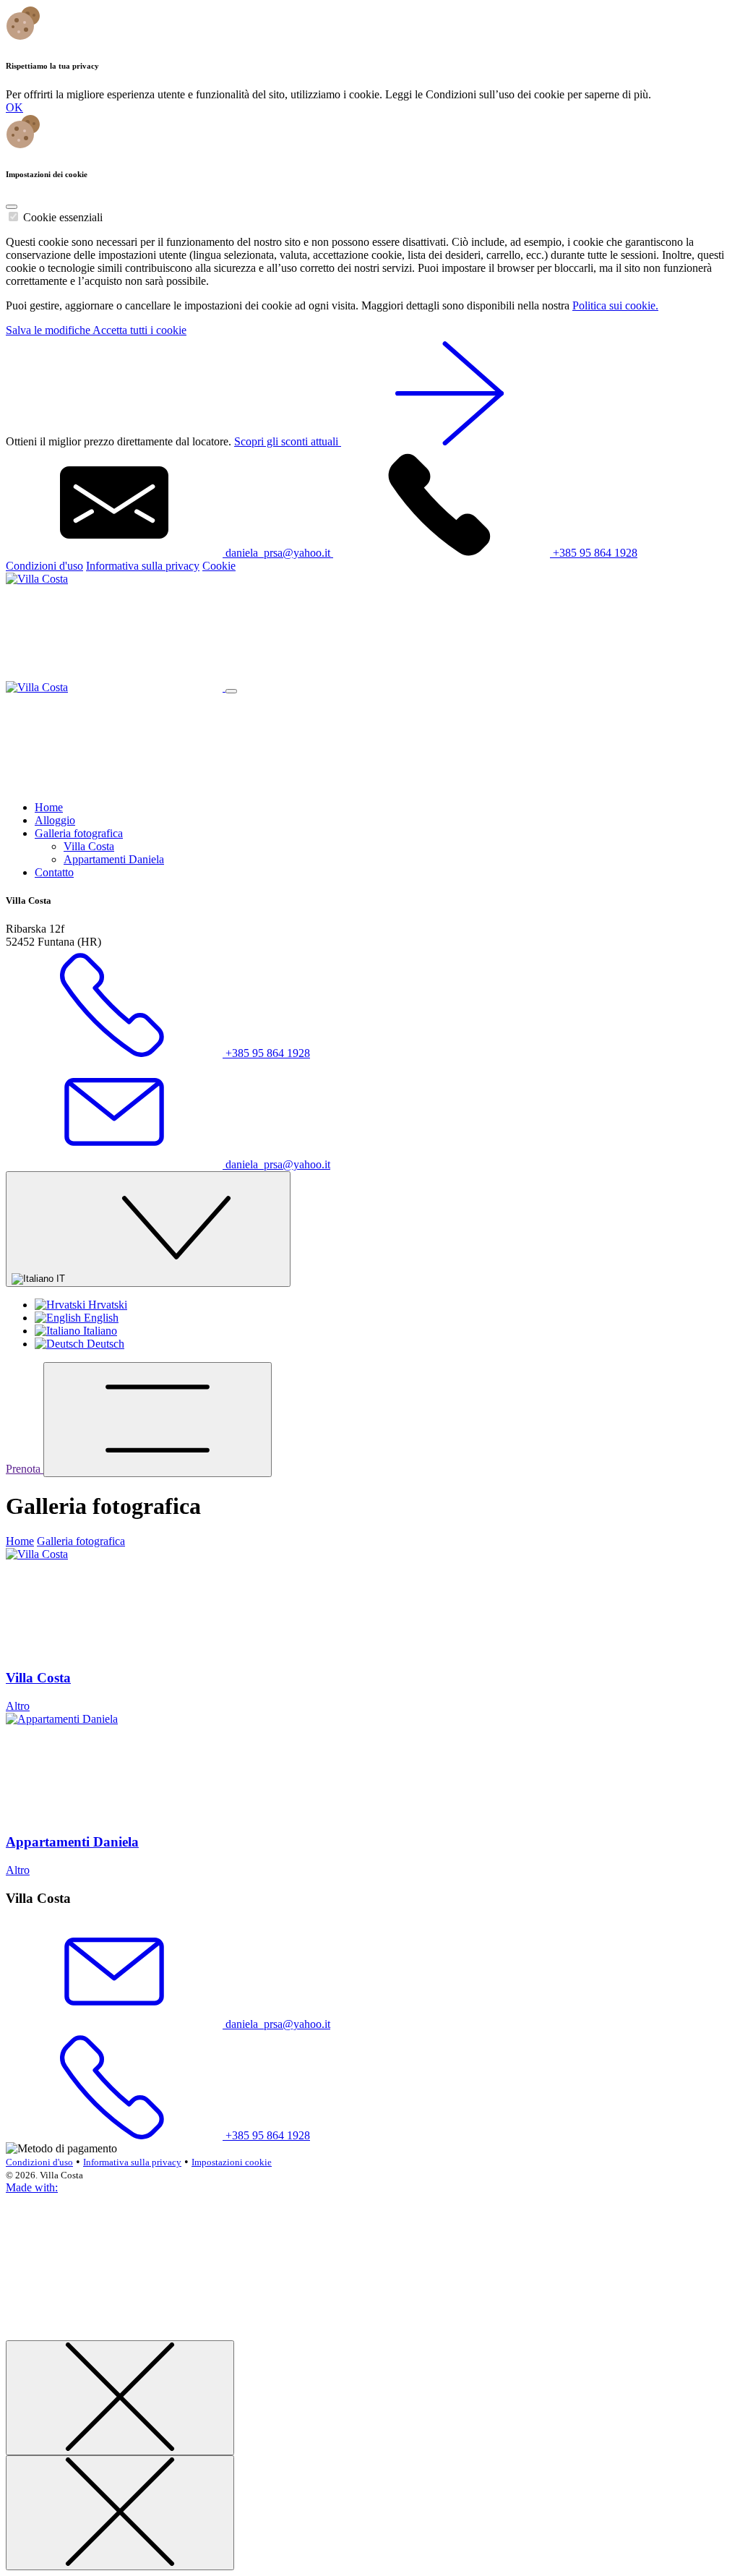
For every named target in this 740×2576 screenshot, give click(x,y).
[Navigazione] (158, 1420)
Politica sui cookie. (615, 305)
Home (49, 807)
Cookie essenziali (63, 217)
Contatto (54, 872)
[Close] (12, 207)
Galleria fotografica (79, 833)
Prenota (25, 1469)
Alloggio (55, 820)
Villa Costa (89, 846)
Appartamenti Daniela (114, 859)
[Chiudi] (120, 2398)
